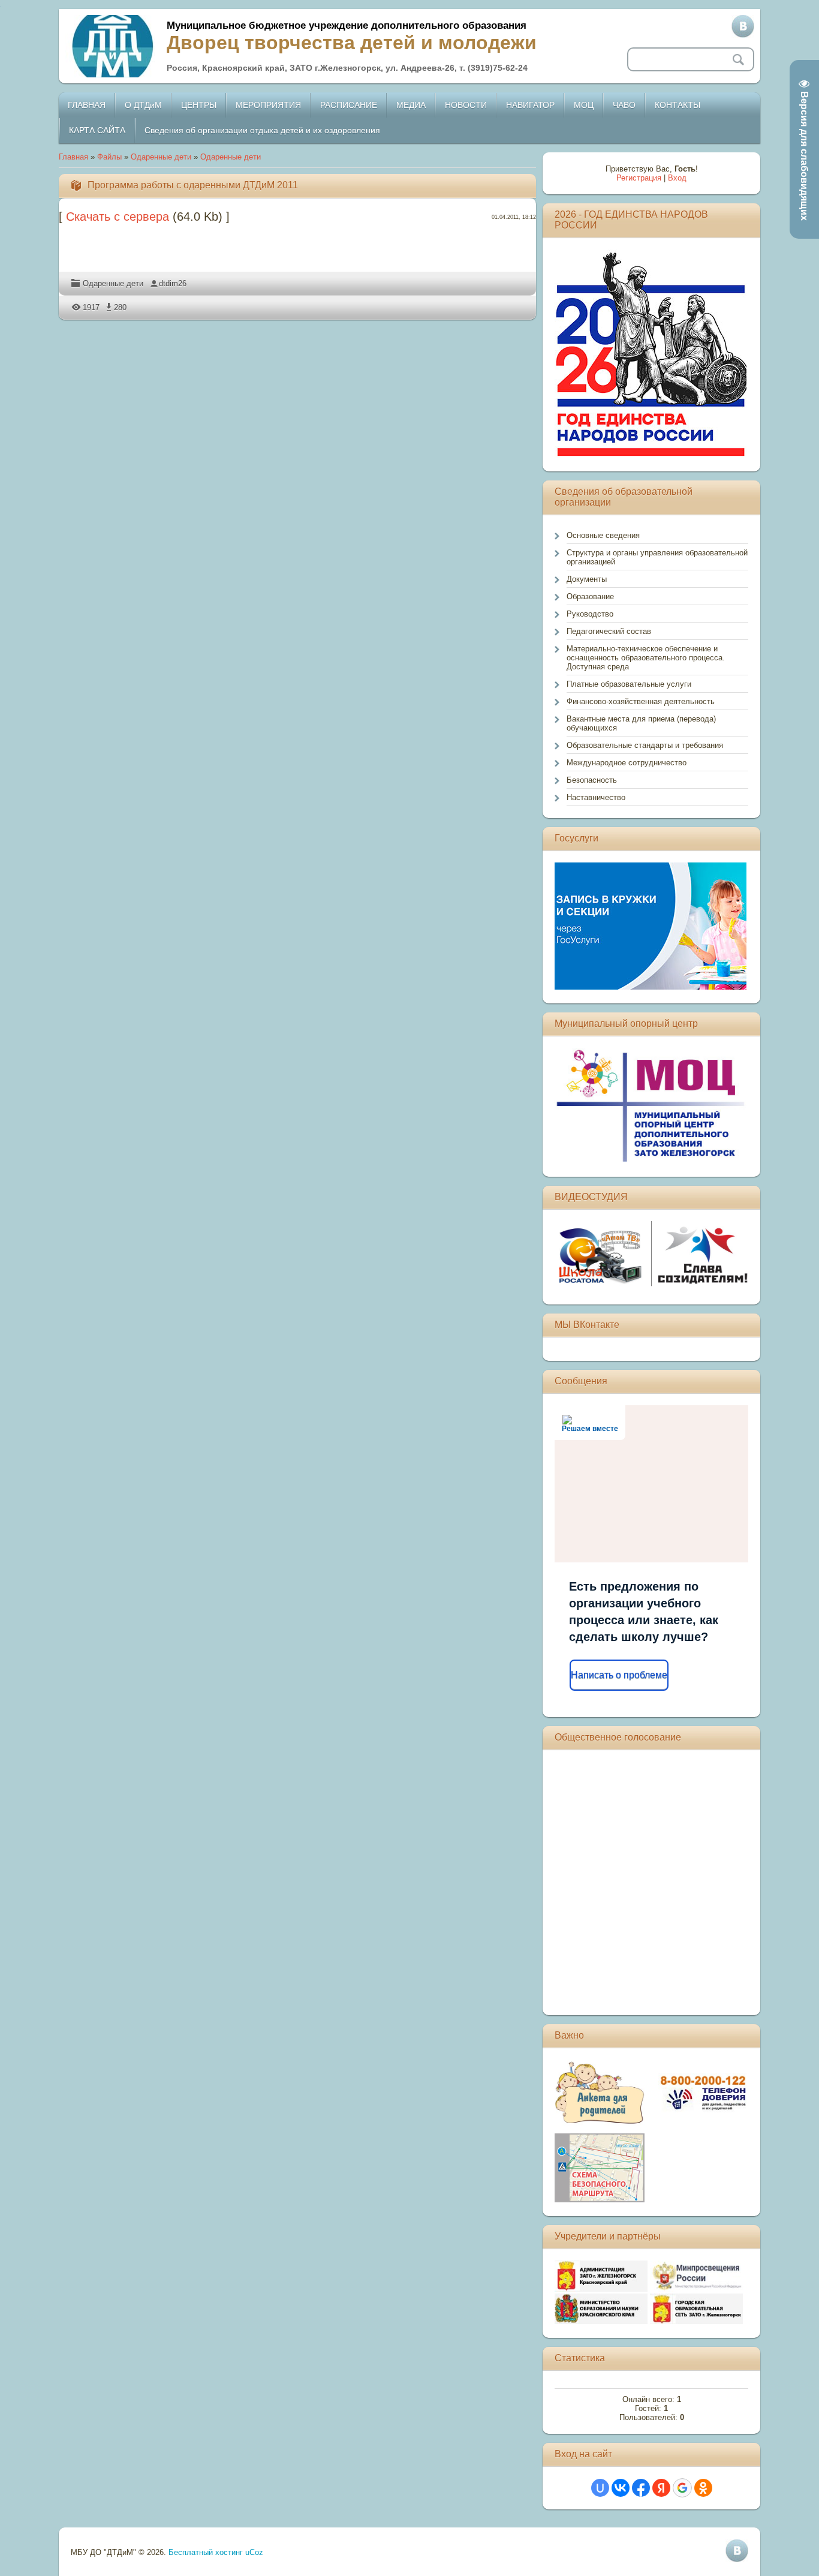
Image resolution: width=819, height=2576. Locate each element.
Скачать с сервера (118, 217)
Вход (677, 178)
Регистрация (639, 178)
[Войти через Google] (682, 2488)
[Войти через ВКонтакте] (621, 2488)
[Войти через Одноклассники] (703, 2488)
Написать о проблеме (619, 1675)
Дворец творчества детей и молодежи (352, 43)
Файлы (109, 157)
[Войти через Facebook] (641, 2488)
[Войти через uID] (600, 2488)
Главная (73, 157)
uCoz (254, 2552)
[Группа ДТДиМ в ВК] (743, 26)
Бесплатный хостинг (206, 2552)
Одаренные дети (161, 157)
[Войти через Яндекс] (661, 2488)
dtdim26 (173, 283)
